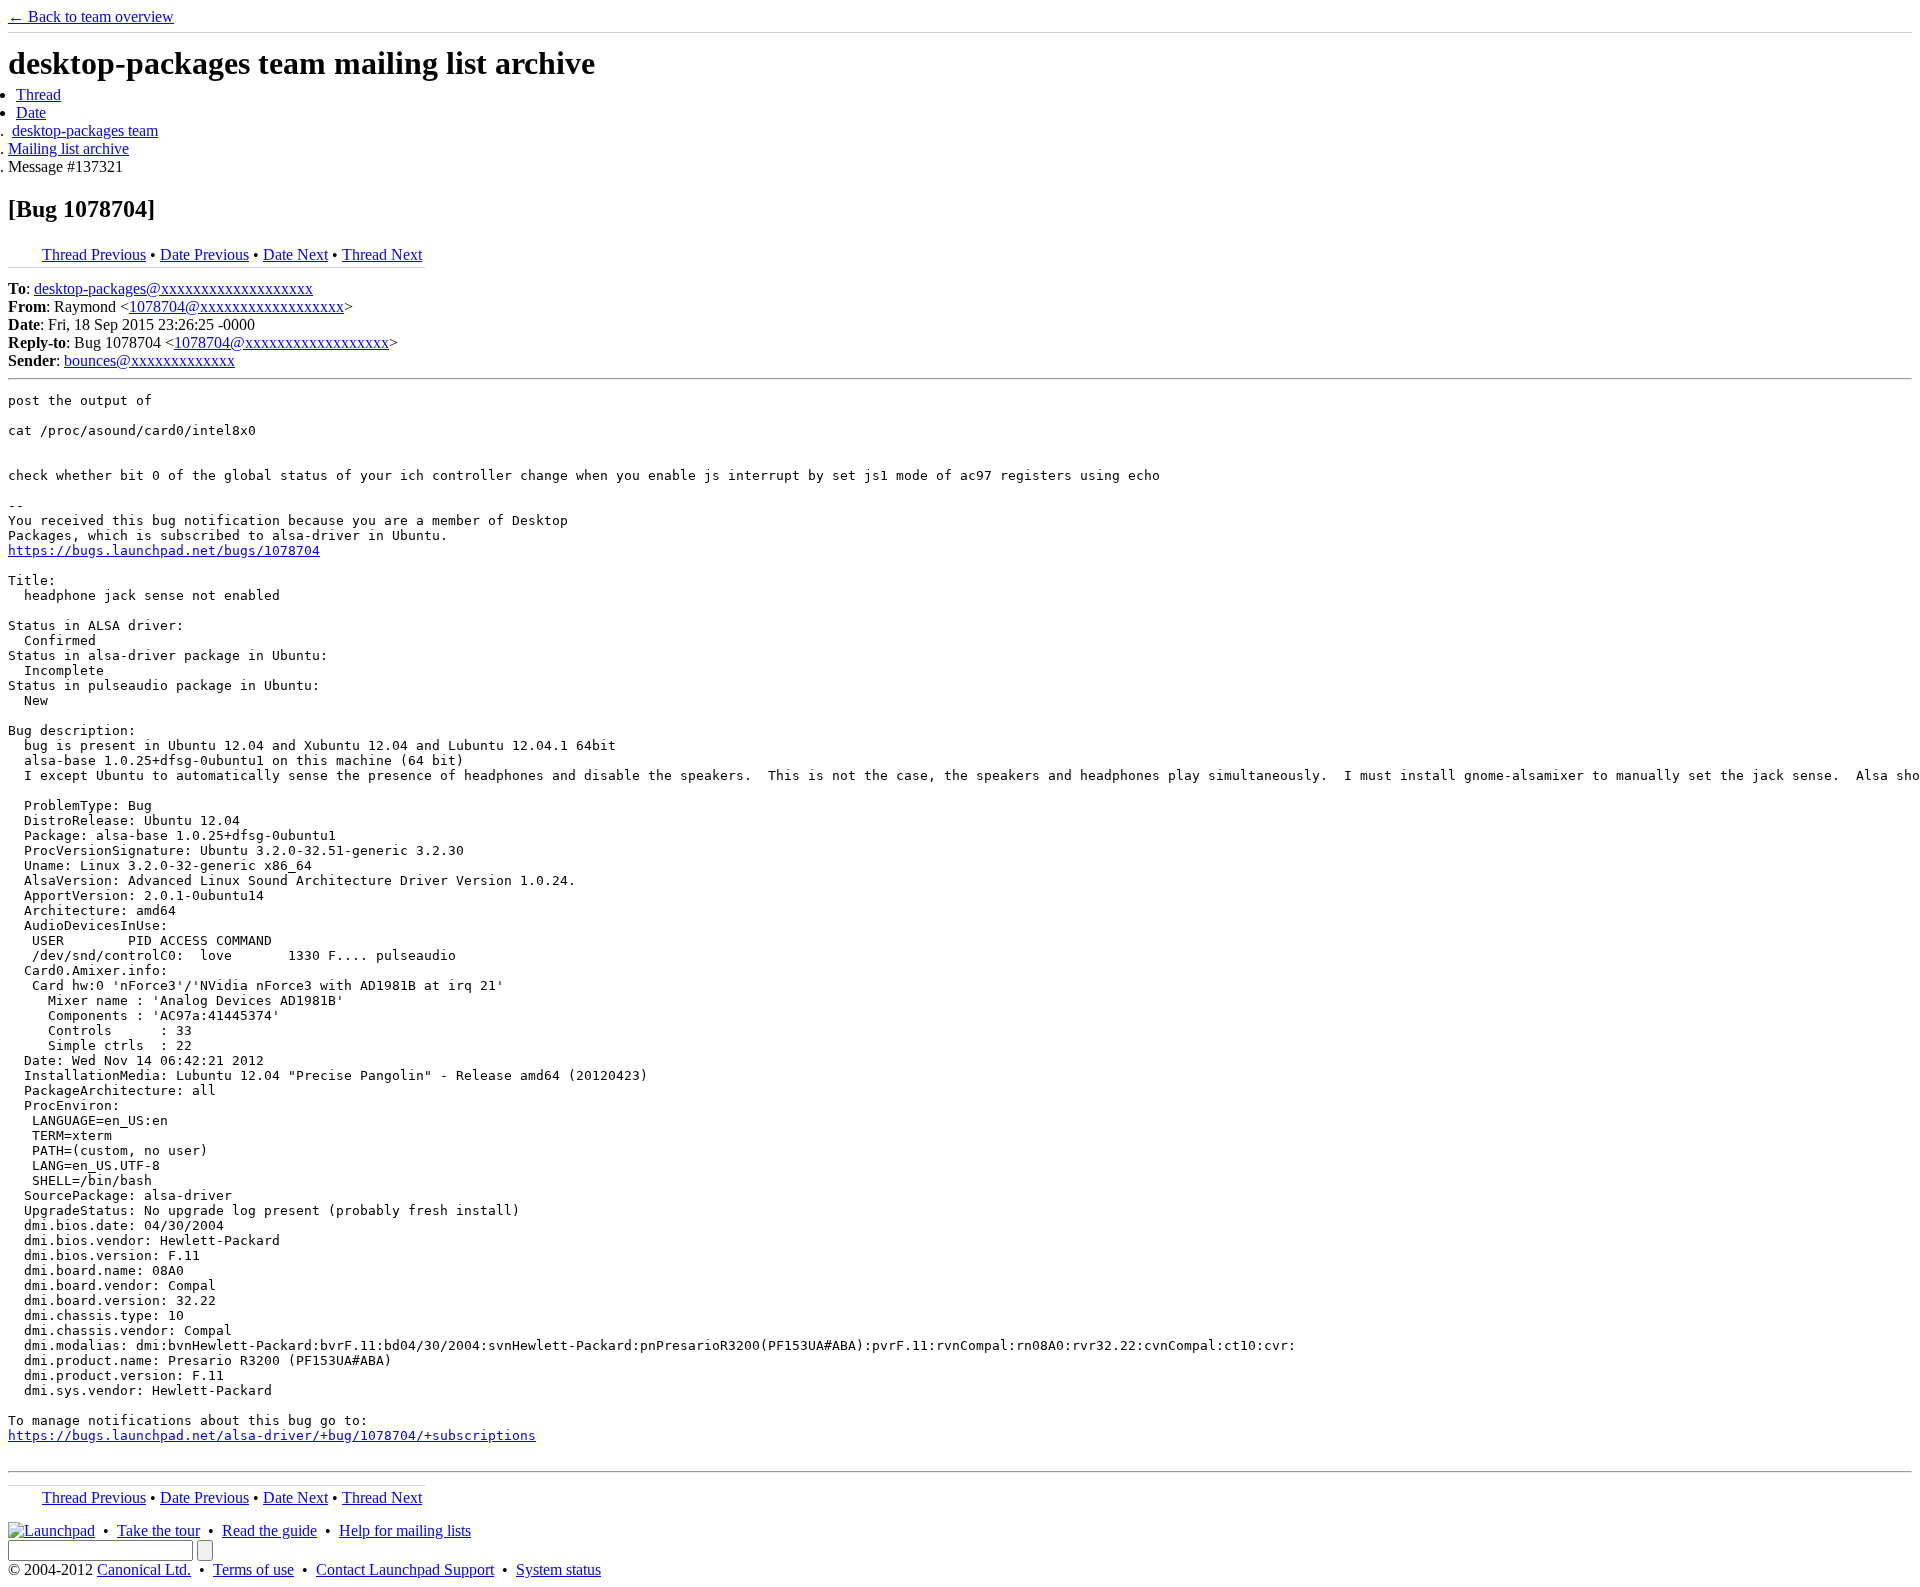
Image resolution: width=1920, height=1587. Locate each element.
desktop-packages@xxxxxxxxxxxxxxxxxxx (173, 288)
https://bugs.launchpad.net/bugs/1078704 (164, 550)
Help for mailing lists (405, 1530)
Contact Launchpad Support (405, 1569)
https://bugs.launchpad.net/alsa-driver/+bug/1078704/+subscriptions (272, 1435)
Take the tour (158, 1530)
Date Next (295, 254)
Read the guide (269, 1530)
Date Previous (204, 254)
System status (558, 1569)
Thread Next (382, 254)
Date (31, 112)
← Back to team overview (91, 16)
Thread (38, 94)
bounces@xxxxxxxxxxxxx (149, 360)
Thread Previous (94, 254)
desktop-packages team (85, 130)
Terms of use (253, 1569)
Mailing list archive (68, 148)
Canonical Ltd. (144, 1569)
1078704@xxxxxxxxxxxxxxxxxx (236, 306)
